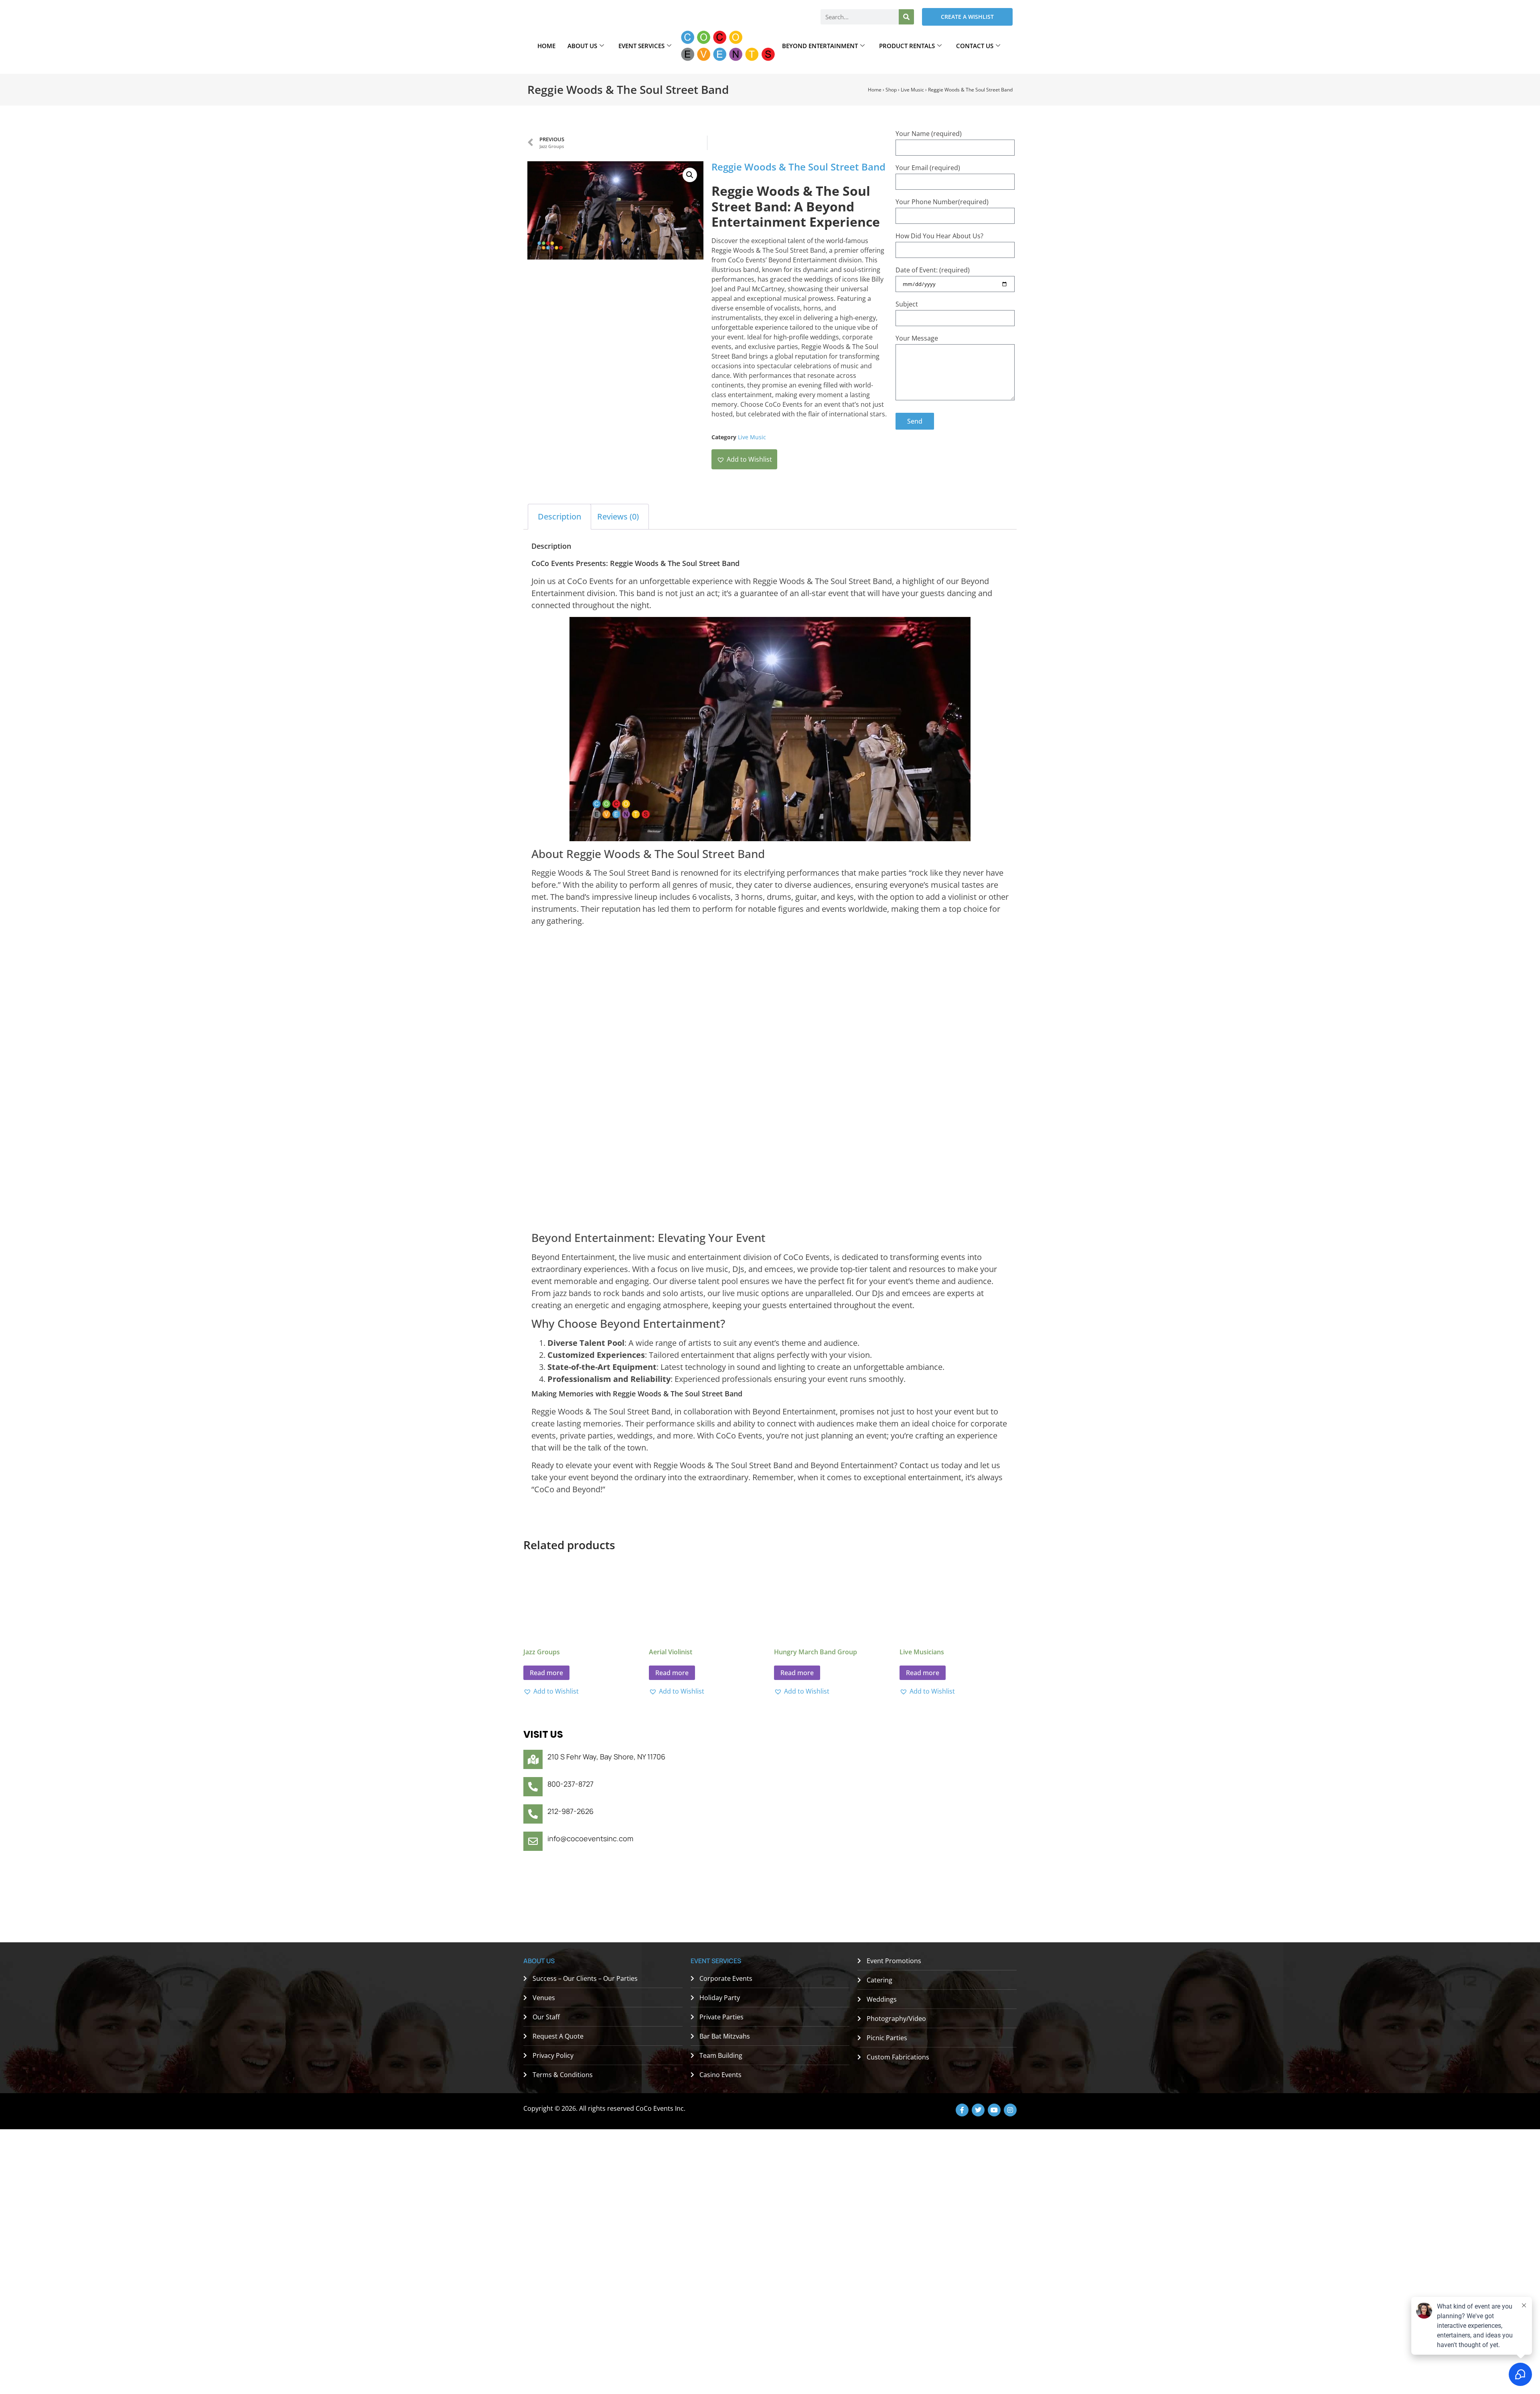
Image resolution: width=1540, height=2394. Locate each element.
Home (546, 46)
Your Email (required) (928, 168)
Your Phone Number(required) (942, 202)
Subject (907, 304)
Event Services (641, 46)
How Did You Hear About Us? (939, 236)
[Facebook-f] (962, 2110)
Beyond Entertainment (820, 46)
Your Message (917, 338)
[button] (690, 175)
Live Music (912, 90)
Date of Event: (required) (933, 270)
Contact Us (975, 46)
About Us (582, 46)
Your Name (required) (929, 134)
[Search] (906, 17)
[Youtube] (994, 2110)
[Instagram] (1010, 2110)
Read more (546, 1673)
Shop (891, 90)
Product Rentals (907, 46)
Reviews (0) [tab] (618, 516)
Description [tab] (559, 516)
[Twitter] (978, 2110)
